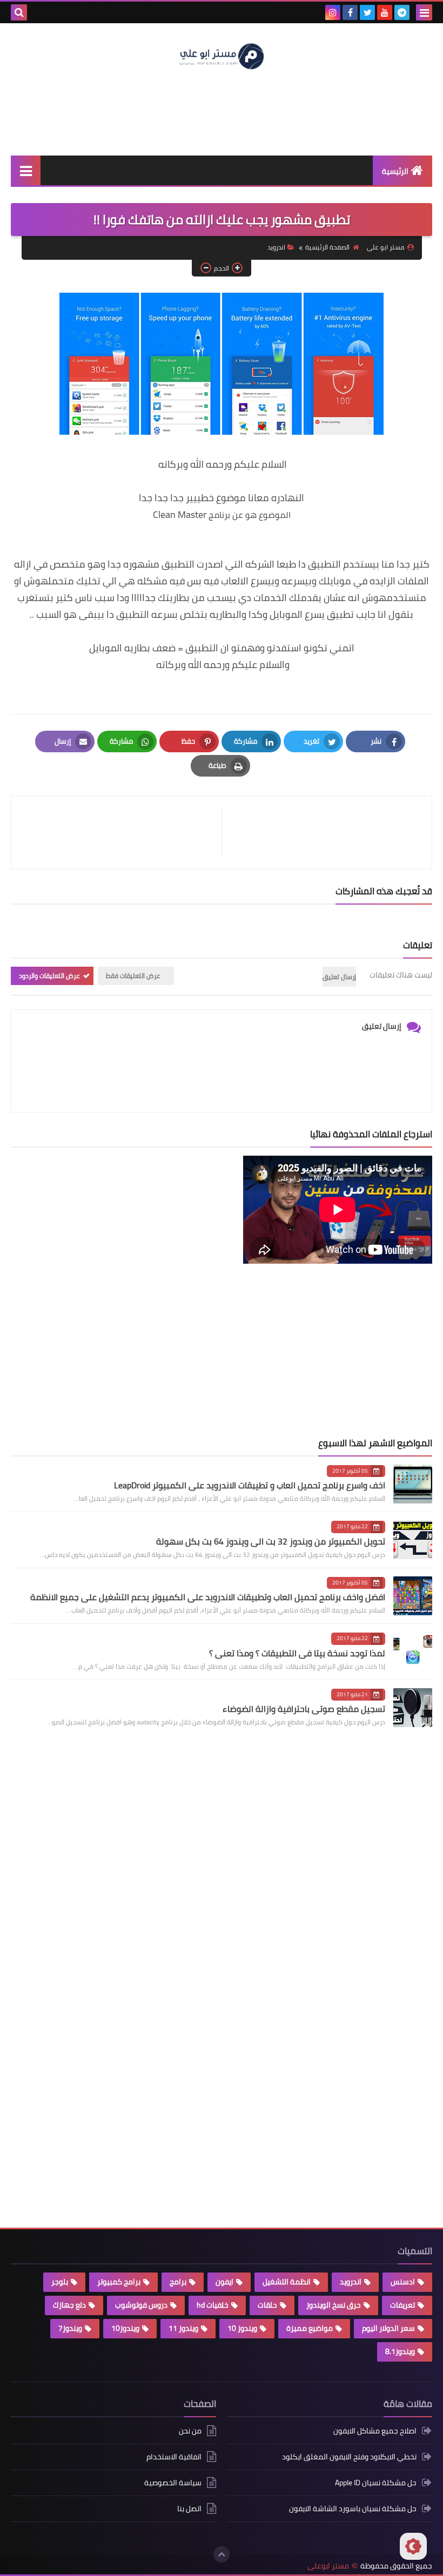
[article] (122, 832)
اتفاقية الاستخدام (174, 2457)
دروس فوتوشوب (141, 2305)
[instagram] (333, 12)
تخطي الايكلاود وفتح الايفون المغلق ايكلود (349, 2457)
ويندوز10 (125, 2328)
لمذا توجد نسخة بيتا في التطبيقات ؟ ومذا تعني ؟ (297, 1653)
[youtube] (385, 12)
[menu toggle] (424, 12)
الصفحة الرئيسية (327, 247)
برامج (178, 2282)
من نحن (190, 2432)
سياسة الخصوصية (173, 2483)
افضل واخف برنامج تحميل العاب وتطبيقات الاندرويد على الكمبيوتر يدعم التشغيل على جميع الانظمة (208, 1597)
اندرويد (276, 247)
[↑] (222, 2554)
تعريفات (402, 2305)
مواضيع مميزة (310, 2328)
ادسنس (403, 2282)
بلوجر (60, 2282)
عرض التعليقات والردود (49, 976)
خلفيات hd (213, 2305)
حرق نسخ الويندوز (334, 2305)
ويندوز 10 (242, 2328)
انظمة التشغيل (287, 2282)
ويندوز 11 (183, 2328)
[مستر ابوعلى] (222, 55)
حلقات (267, 2305)
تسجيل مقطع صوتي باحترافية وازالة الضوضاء (304, 1709)
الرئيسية (395, 171)
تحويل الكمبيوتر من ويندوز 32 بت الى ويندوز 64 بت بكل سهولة (271, 1541)
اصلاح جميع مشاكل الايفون (375, 2432)
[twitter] (367, 12)
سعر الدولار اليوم (388, 2328)
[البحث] (19, 12)
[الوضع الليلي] (413, 2546)
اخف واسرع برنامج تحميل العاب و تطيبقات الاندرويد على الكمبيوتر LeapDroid (250, 1485)
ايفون (224, 2282)
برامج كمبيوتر (119, 2282)
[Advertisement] (222, 112)
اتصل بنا (189, 2508)
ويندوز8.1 (400, 2351)
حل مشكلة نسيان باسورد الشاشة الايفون (353, 2508)
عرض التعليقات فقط (133, 976)
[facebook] (350, 12)
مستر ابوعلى (328, 2566)
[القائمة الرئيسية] (26, 170)
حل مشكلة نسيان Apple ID (376, 2483)
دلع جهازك (69, 2305)
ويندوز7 (70, 2328)
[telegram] (402, 12)
